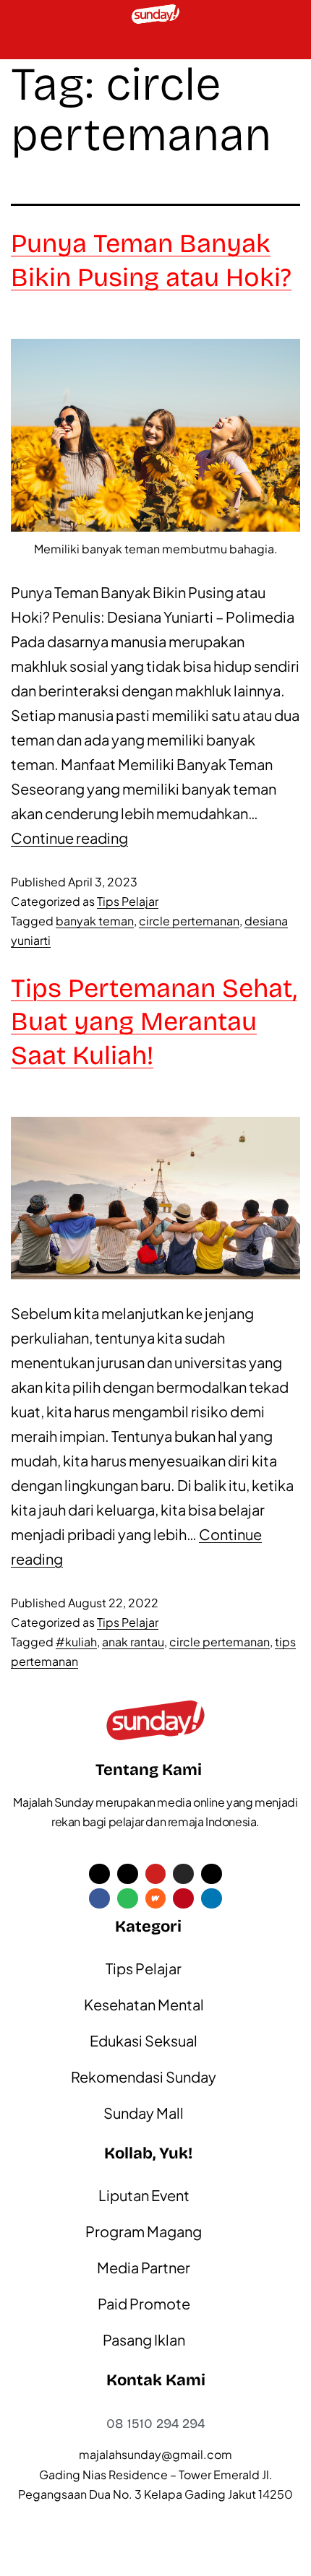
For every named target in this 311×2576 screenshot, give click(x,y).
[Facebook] (99, 1899)
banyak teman (95, 921)
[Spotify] (128, 1899)
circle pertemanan (189, 921)
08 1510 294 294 (155, 2424)
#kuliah (76, 1642)
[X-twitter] (99, 1874)
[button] (19, 44)
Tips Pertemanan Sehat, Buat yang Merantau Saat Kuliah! (154, 1023)
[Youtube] (156, 1874)
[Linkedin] (212, 1899)
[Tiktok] (128, 1874)
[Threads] (212, 1874)
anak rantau (133, 1642)
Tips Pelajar (128, 901)
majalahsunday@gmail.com (155, 2454)
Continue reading (69, 838)
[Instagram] (183, 1874)
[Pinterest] (183, 1899)
